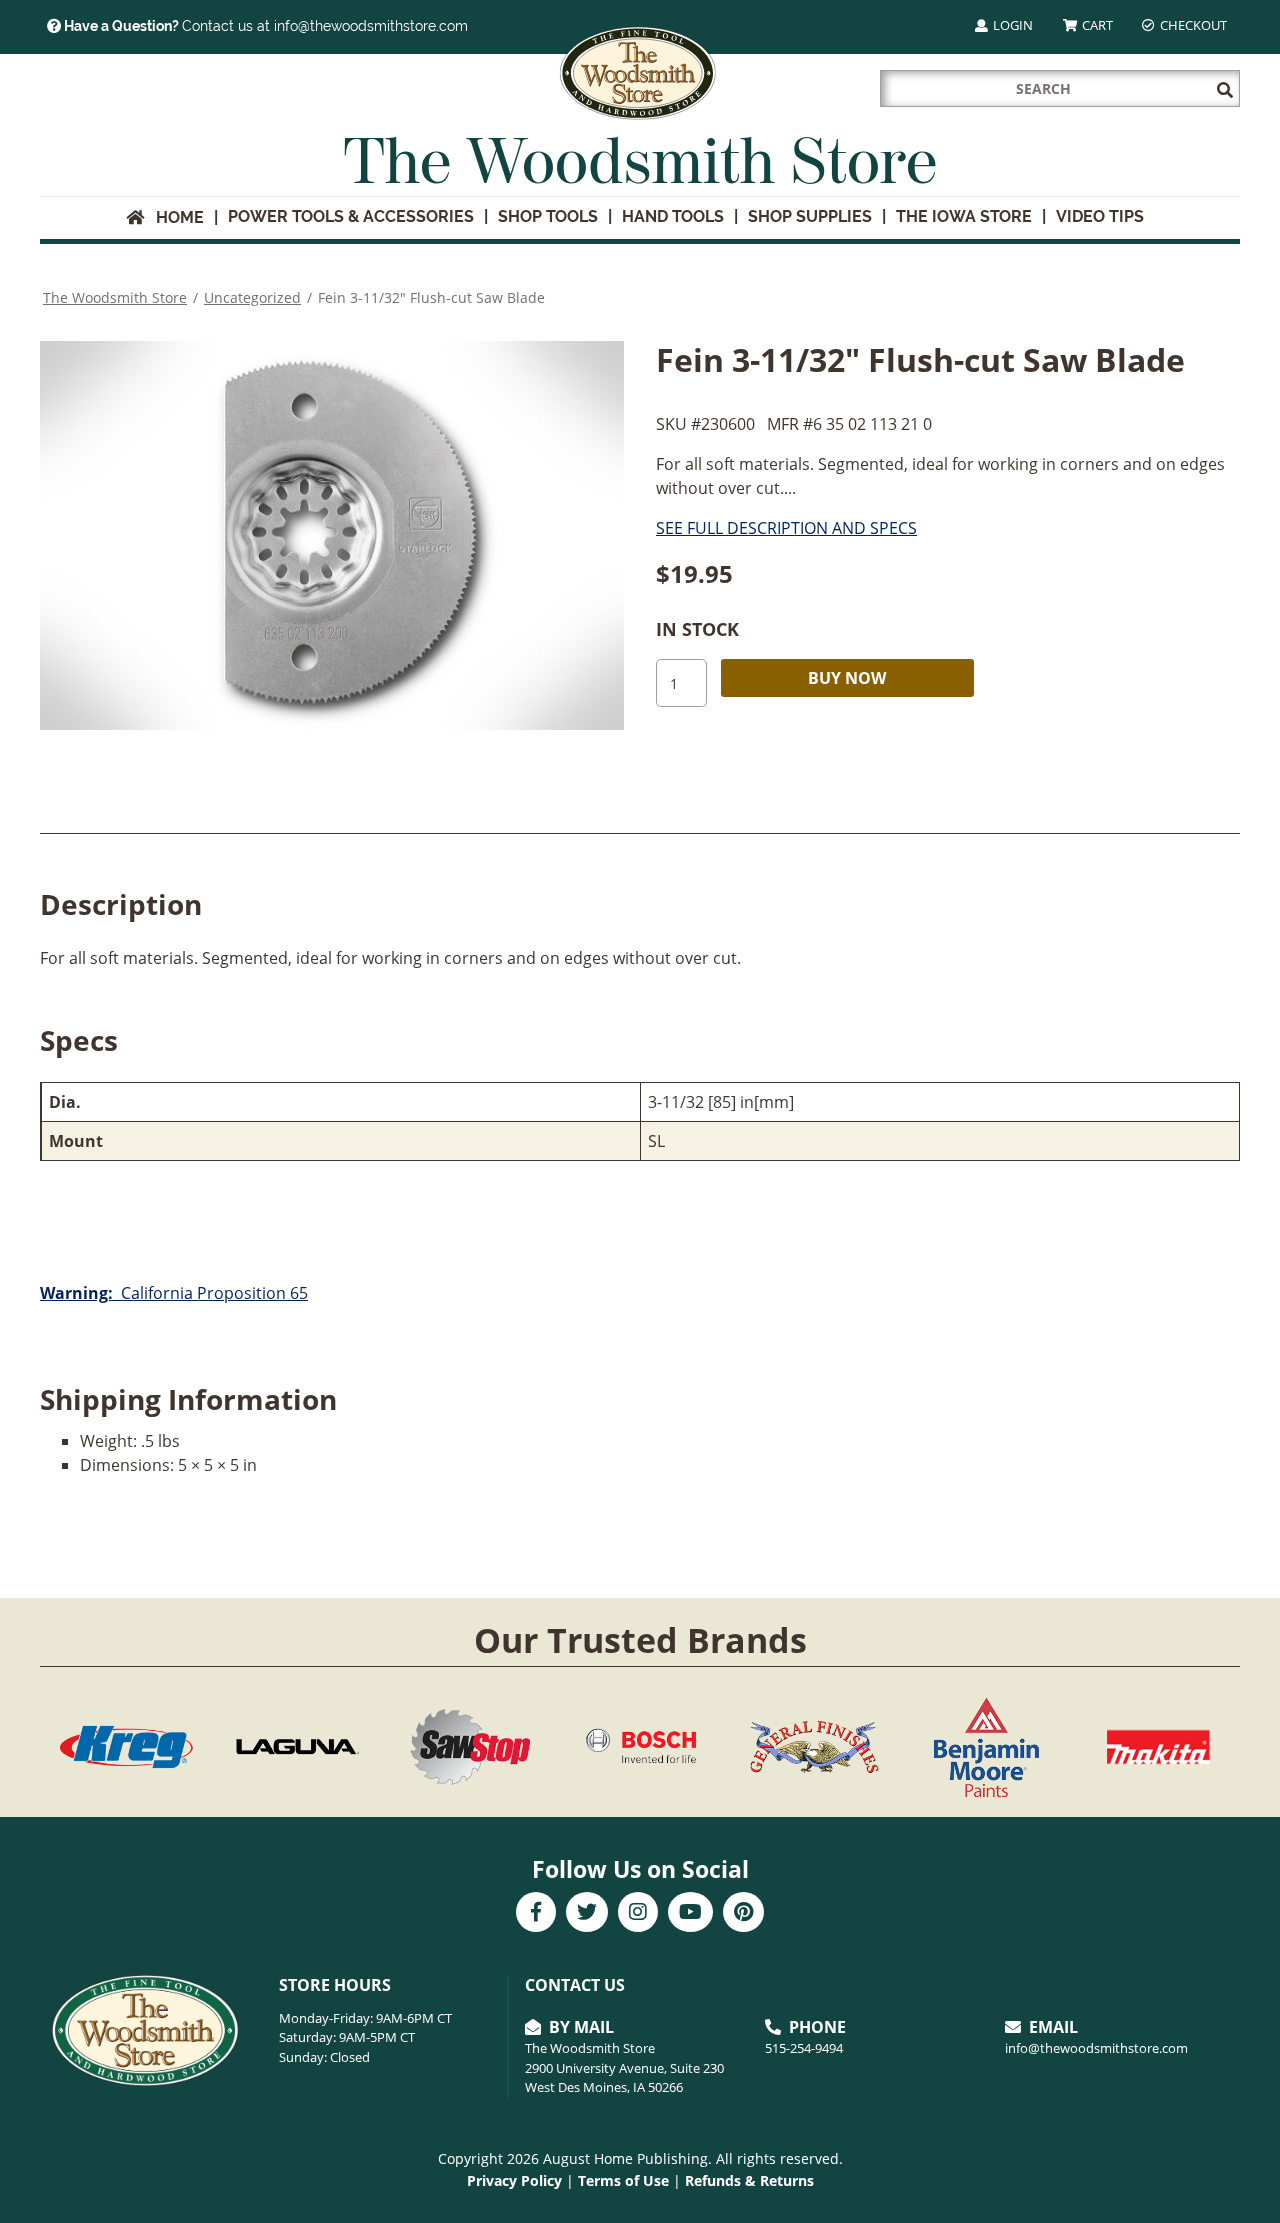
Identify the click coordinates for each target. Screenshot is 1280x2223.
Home (174, 217)
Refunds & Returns (749, 2180)
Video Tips (1100, 216)
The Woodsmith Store (115, 297)
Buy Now (847, 678)
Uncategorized (252, 297)
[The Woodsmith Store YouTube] (690, 1914)
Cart (1096, 25)
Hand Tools (673, 216)
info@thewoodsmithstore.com (1096, 2048)
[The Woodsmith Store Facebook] (536, 1914)
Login (1011, 25)
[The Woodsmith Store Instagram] (638, 1914)
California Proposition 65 (174, 1293)
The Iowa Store (964, 216)
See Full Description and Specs (786, 528)
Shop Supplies (810, 216)
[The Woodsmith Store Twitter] (587, 1914)
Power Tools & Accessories (351, 216)
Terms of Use (623, 2180)
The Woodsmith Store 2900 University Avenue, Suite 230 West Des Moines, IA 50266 (624, 2067)
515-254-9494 (804, 2048)
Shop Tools (548, 216)
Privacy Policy (514, 2180)
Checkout (1192, 25)
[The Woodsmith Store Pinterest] (743, 1914)
